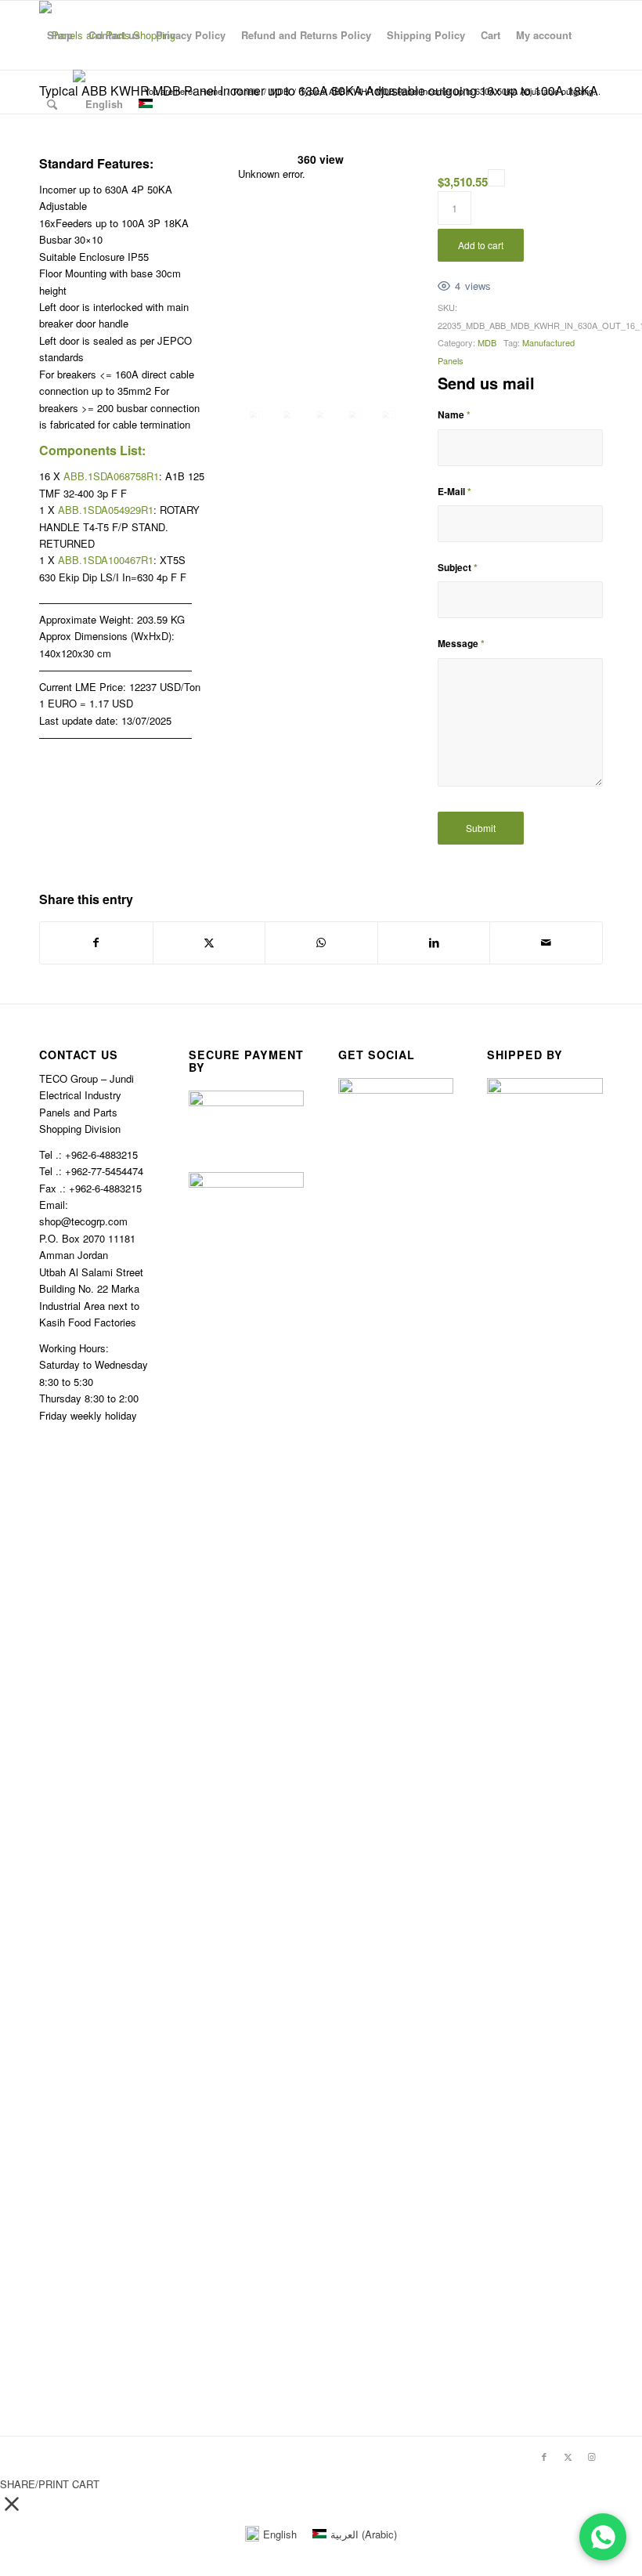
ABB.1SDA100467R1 (106, 560)
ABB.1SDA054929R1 (106, 510)
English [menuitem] (280, 2534)
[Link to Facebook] (544, 2456)
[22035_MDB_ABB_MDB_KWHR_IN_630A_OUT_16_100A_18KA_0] (254, 415)
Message (461, 644)
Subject (458, 568)
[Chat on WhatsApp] (603, 2537)
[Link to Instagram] (591, 2456)
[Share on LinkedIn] (434, 942)
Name (454, 415)
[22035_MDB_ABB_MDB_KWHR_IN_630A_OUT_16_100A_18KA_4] (387, 415)
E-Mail (454, 492)
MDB (487, 342)
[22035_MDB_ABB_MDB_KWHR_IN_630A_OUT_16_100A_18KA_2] (321, 415)
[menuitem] (60, 35)
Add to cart (481, 245)
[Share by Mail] (546, 942)
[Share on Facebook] (96, 942)
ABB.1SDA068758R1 (111, 476)
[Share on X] (209, 942)
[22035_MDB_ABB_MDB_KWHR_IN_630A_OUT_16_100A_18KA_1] (288, 415)
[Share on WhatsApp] (321, 942)
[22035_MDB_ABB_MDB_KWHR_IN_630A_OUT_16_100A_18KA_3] (354, 415)
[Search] (52, 104)
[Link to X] (568, 2456)
